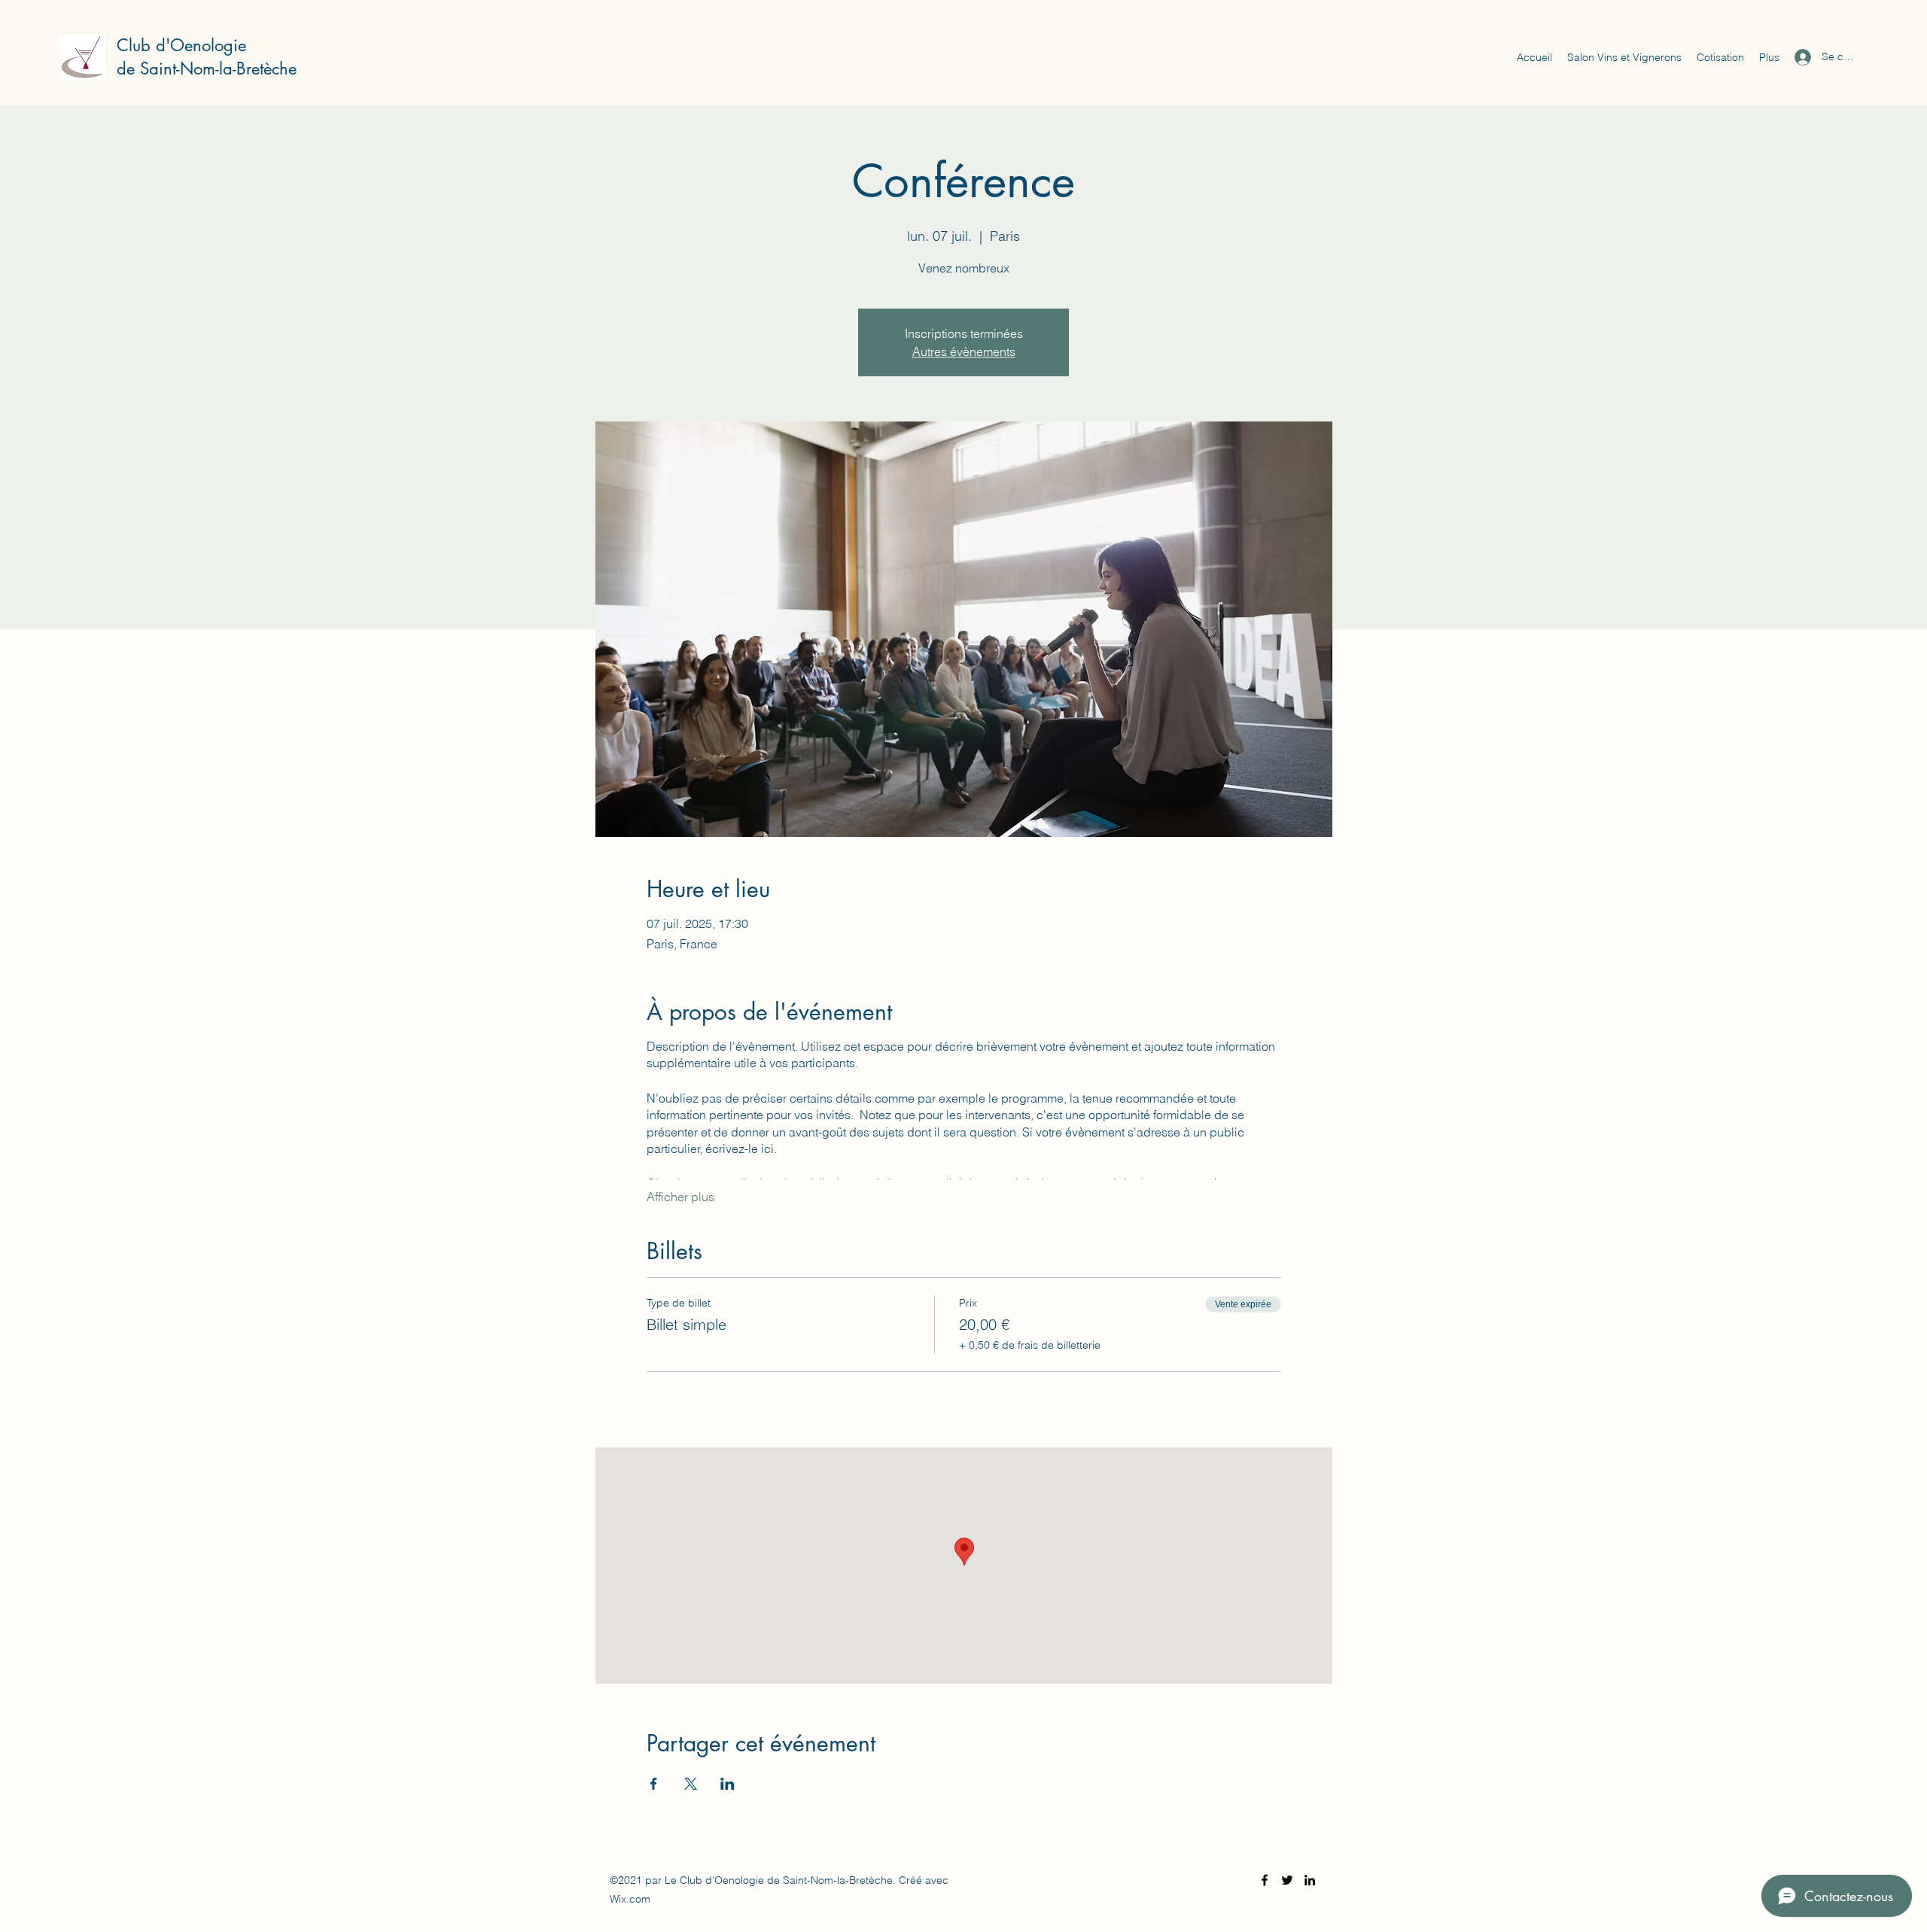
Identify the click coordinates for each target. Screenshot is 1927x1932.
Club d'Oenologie (181, 45)
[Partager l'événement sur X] (691, 1784)
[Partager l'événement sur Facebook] (654, 1784)
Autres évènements (964, 351)
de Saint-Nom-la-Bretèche (207, 68)
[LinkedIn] (1310, 1880)
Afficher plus (680, 1197)
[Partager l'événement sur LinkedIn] (728, 1784)
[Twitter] (1287, 1880)
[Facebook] (1265, 1880)
